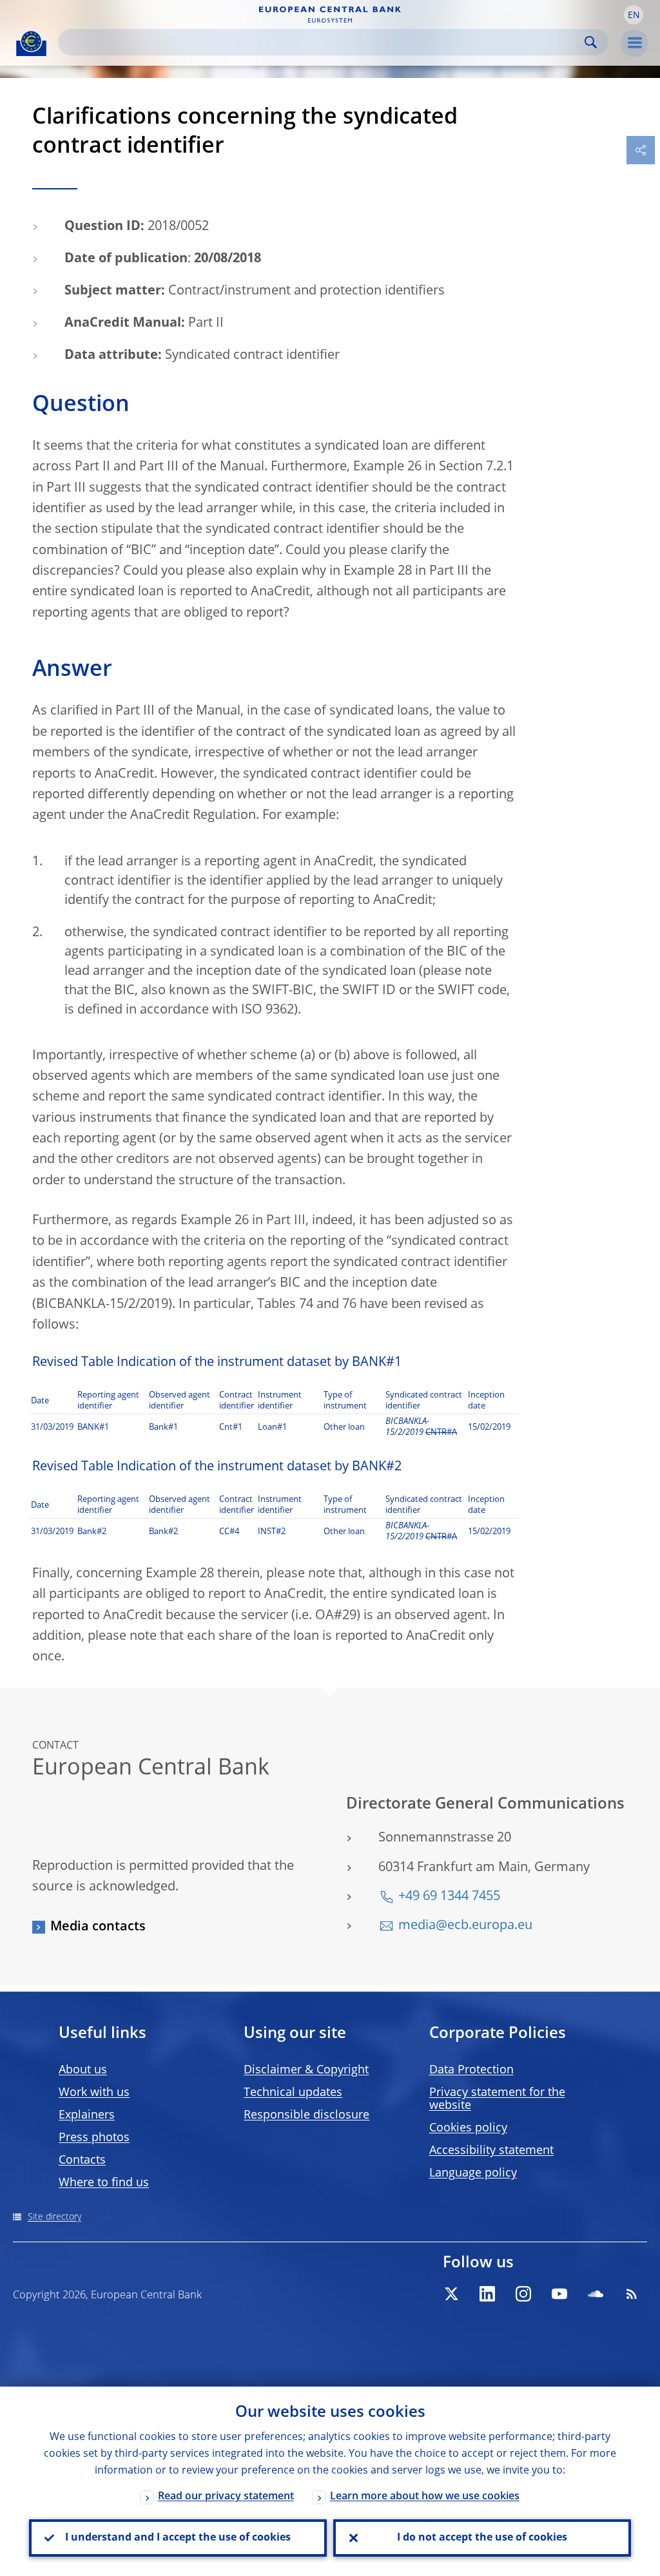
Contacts (82, 2160)
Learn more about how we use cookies (425, 2497)
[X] (451, 2294)
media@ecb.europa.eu (465, 1926)
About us (83, 2070)
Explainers (87, 2115)
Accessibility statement (491, 2151)
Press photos (94, 2138)
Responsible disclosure (306, 2115)
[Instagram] (523, 2294)
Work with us (94, 2093)
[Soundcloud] (596, 2294)
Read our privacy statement (226, 2497)
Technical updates (293, 2093)
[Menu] (634, 43)
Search (591, 42)
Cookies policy (468, 2128)
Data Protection (471, 2070)
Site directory (54, 2217)
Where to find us (104, 2183)
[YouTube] (559, 2294)
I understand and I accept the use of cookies (178, 2538)
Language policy (473, 2173)
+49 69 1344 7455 (449, 1897)
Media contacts (98, 1927)
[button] (634, 15)
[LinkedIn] (487, 2294)
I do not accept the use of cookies (482, 2538)
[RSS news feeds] (632, 2294)
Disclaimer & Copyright (306, 2070)
